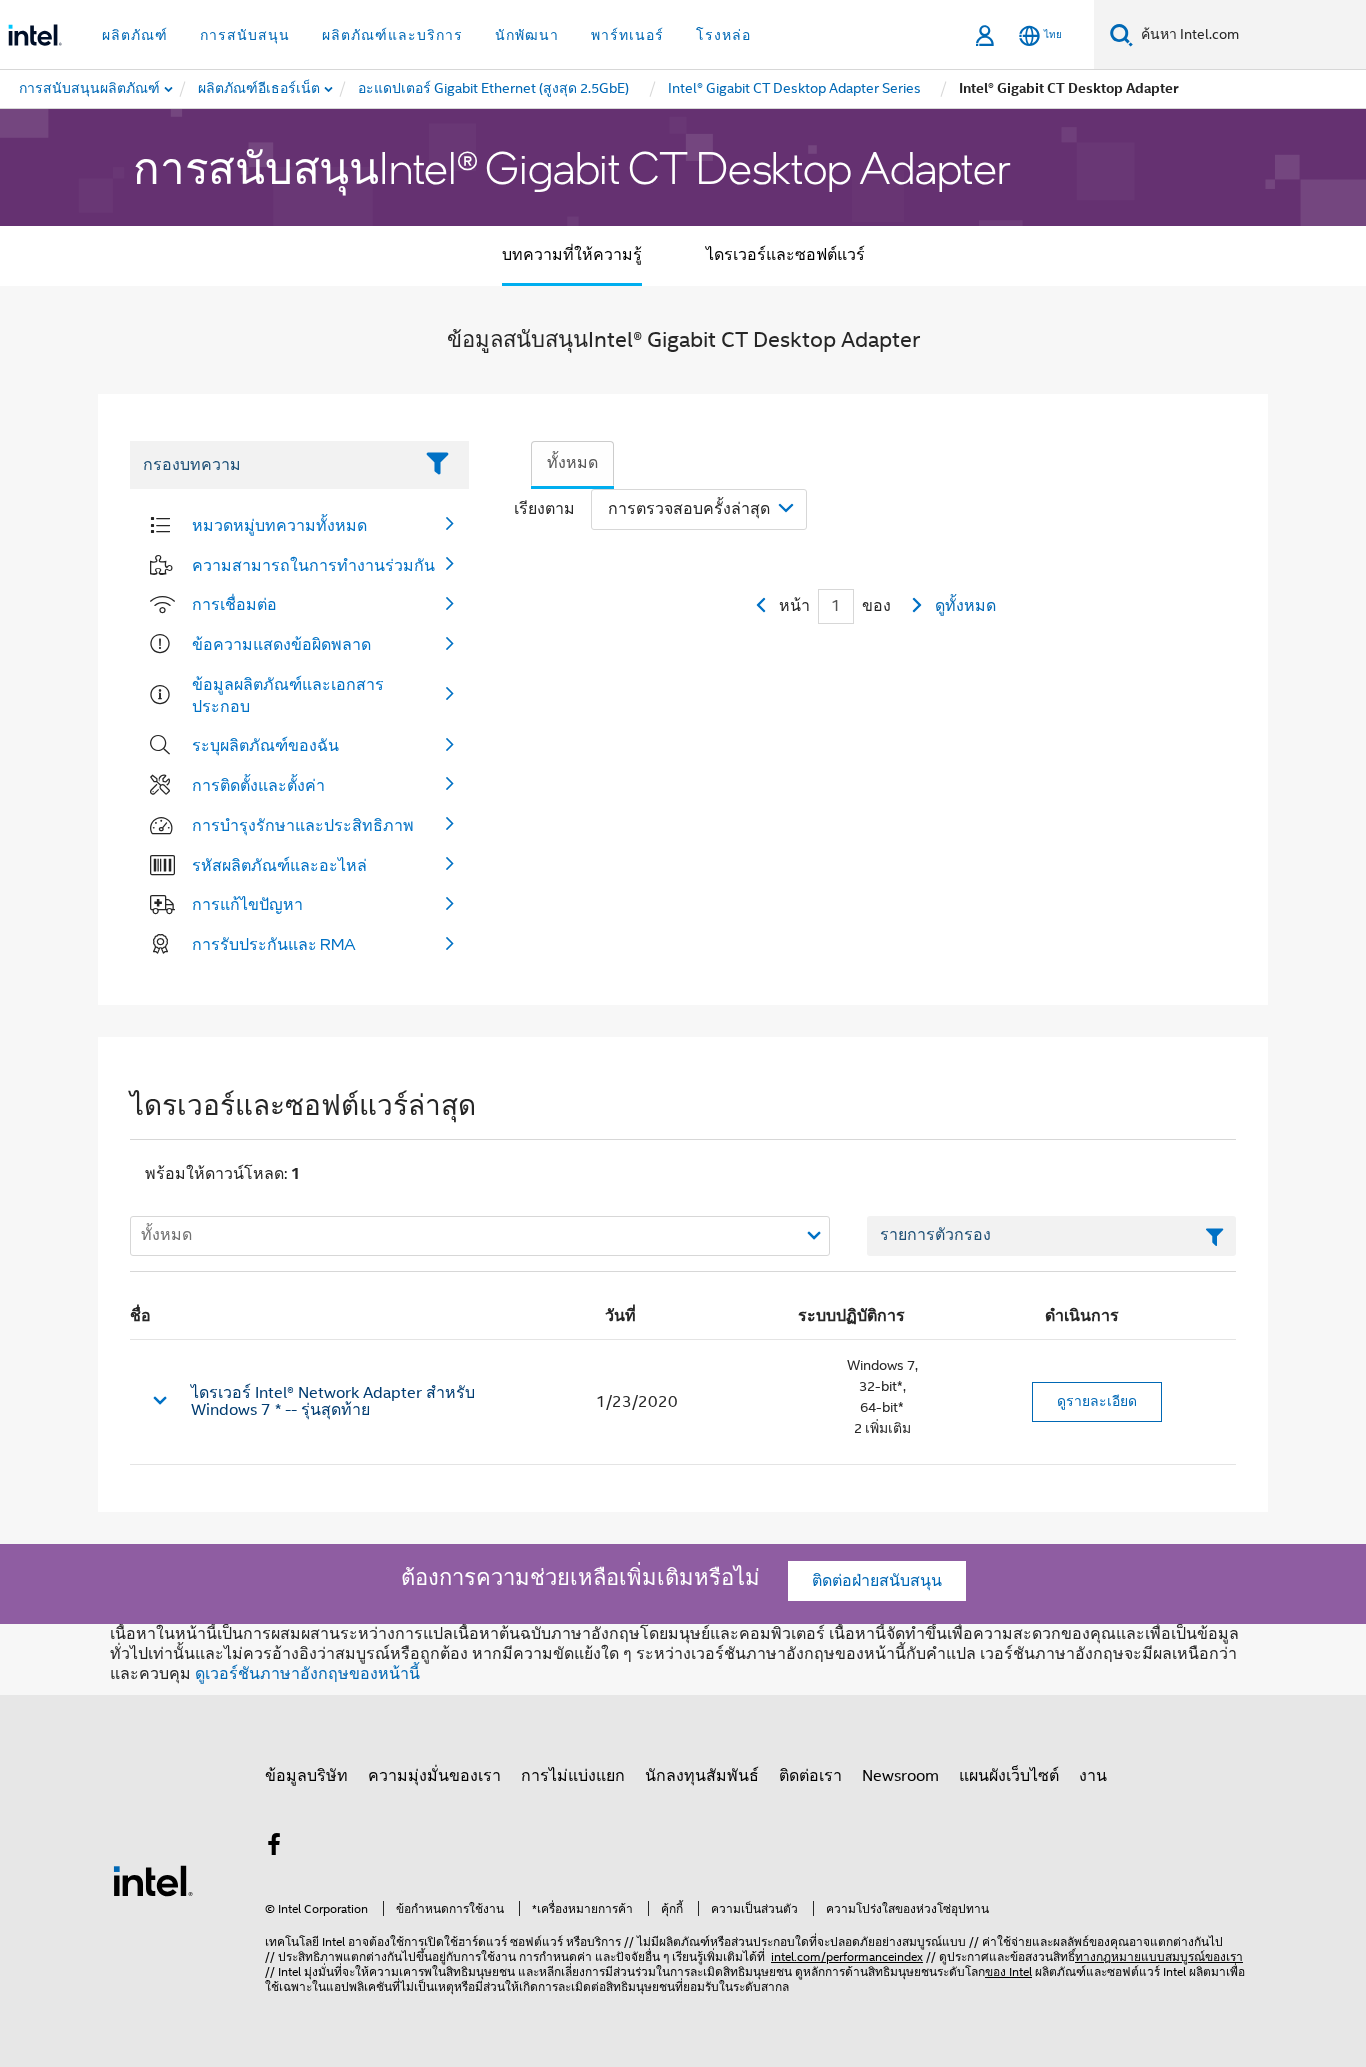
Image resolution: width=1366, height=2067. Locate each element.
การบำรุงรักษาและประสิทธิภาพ (303, 825)
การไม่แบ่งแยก (573, 1776)
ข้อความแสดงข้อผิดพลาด (281, 644)
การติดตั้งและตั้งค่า (258, 785)
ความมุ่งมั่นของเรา (434, 1776)
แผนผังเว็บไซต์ (1009, 1776)
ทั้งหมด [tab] (572, 463)
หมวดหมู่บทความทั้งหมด (279, 525)
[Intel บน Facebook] (274, 1848)
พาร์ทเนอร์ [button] (627, 35)
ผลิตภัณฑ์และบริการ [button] (392, 35)
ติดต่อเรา (810, 1776)
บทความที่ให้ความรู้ (572, 255)
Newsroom (900, 1776)
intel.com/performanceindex (847, 1956)
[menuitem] (260, 89)
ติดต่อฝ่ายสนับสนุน (877, 1581)
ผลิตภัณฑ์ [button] (135, 35)
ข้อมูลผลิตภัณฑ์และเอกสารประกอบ (288, 695)
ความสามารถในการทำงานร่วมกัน (313, 565)
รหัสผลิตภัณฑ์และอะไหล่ (279, 865)
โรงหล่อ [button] (723, 35)
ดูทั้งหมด (965, 606)
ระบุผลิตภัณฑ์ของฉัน (265, 745)
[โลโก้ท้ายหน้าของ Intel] (153, 1880)
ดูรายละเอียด (1097, 1401)
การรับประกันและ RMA (274, 944)
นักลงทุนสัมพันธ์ (702, 1776)
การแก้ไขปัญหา (247, 904)
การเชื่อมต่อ (234, 604)
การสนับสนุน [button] (245, 35)
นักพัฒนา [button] (527, 35)
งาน (1093, 1776)
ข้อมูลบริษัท (306, 1776)
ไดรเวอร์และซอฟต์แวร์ (785, 255)
